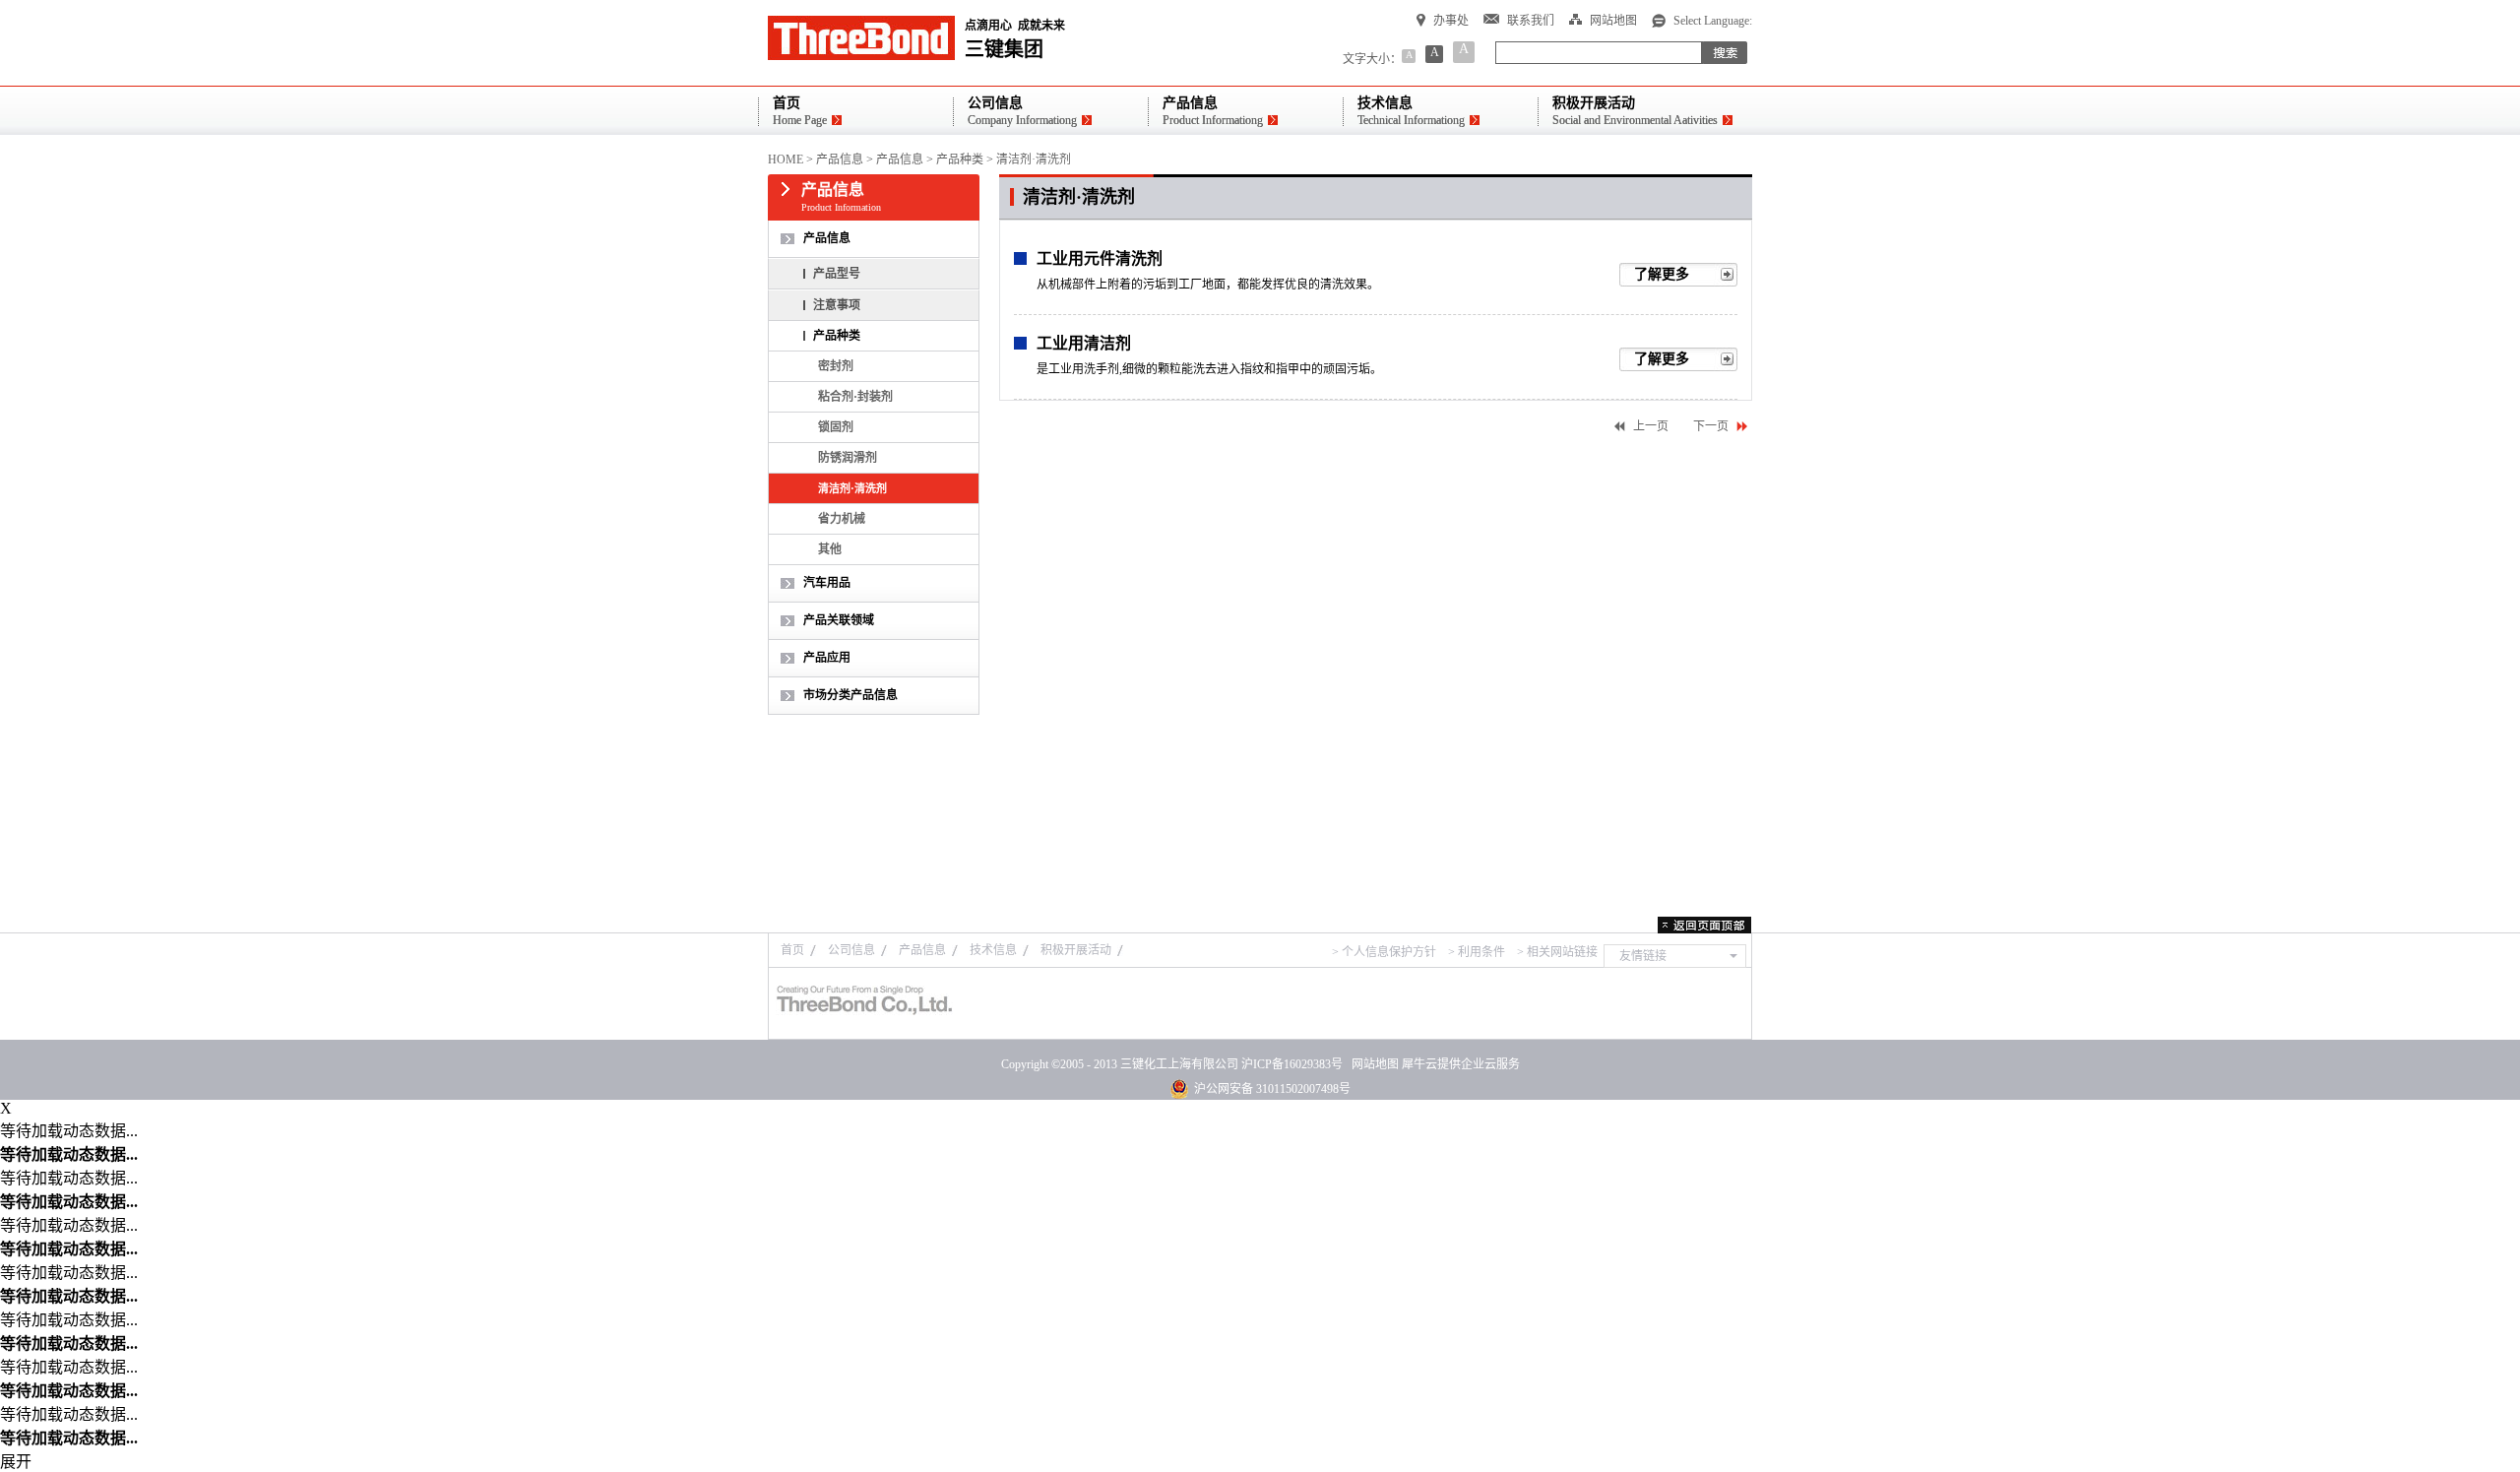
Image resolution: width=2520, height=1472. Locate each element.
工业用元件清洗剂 (1100, 258)
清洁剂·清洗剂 (1034, 160)
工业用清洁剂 (1084, 343)
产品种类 (960, 160)
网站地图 (1372, 1064)
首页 (792, 950)
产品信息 (840, 160)
